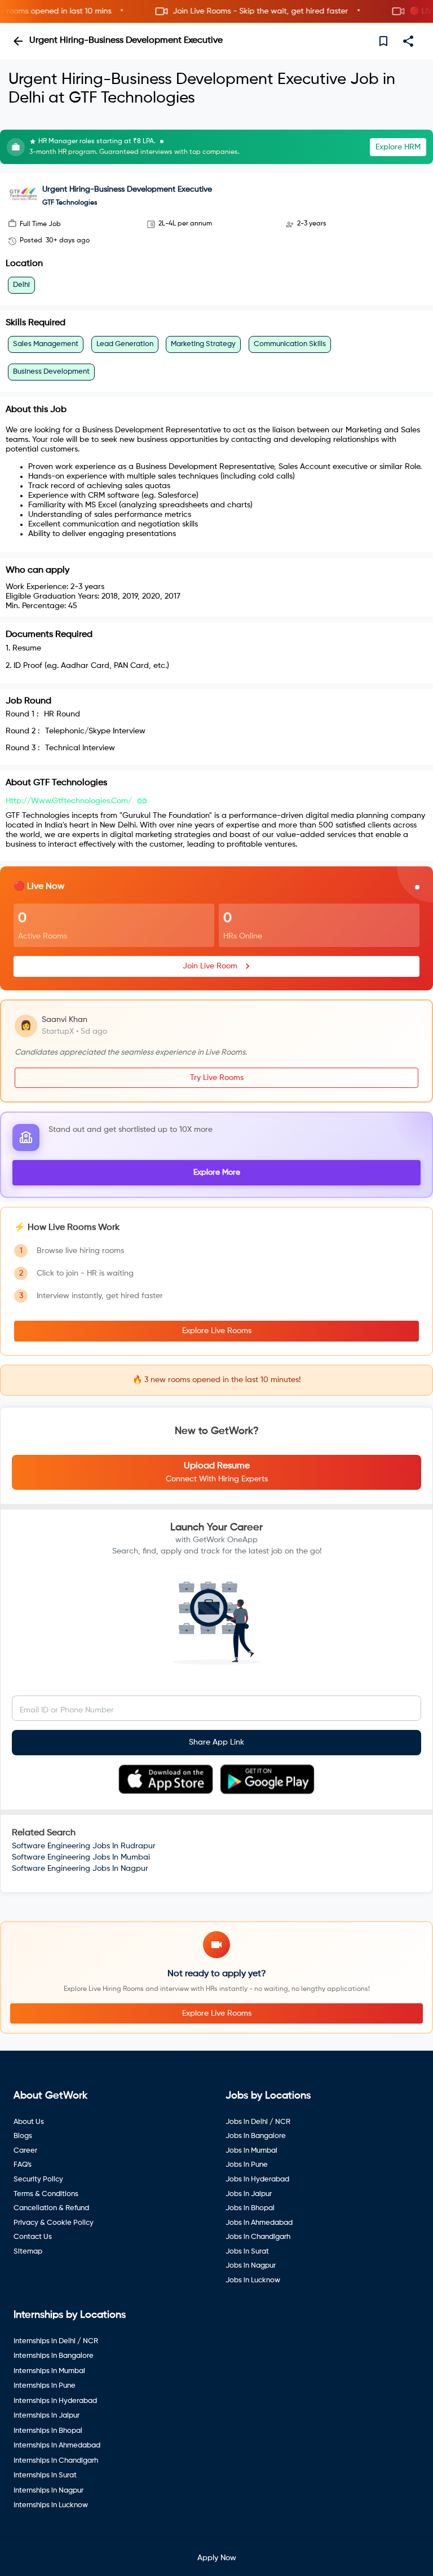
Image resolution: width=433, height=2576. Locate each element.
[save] (383, 41)
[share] (408, 41)
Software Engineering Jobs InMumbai (81, 1857)
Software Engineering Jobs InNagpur (80, 1869)
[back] (18, 41)
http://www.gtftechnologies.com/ (69, 801)
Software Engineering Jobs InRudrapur (84, 1846)
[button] (216, 12)
